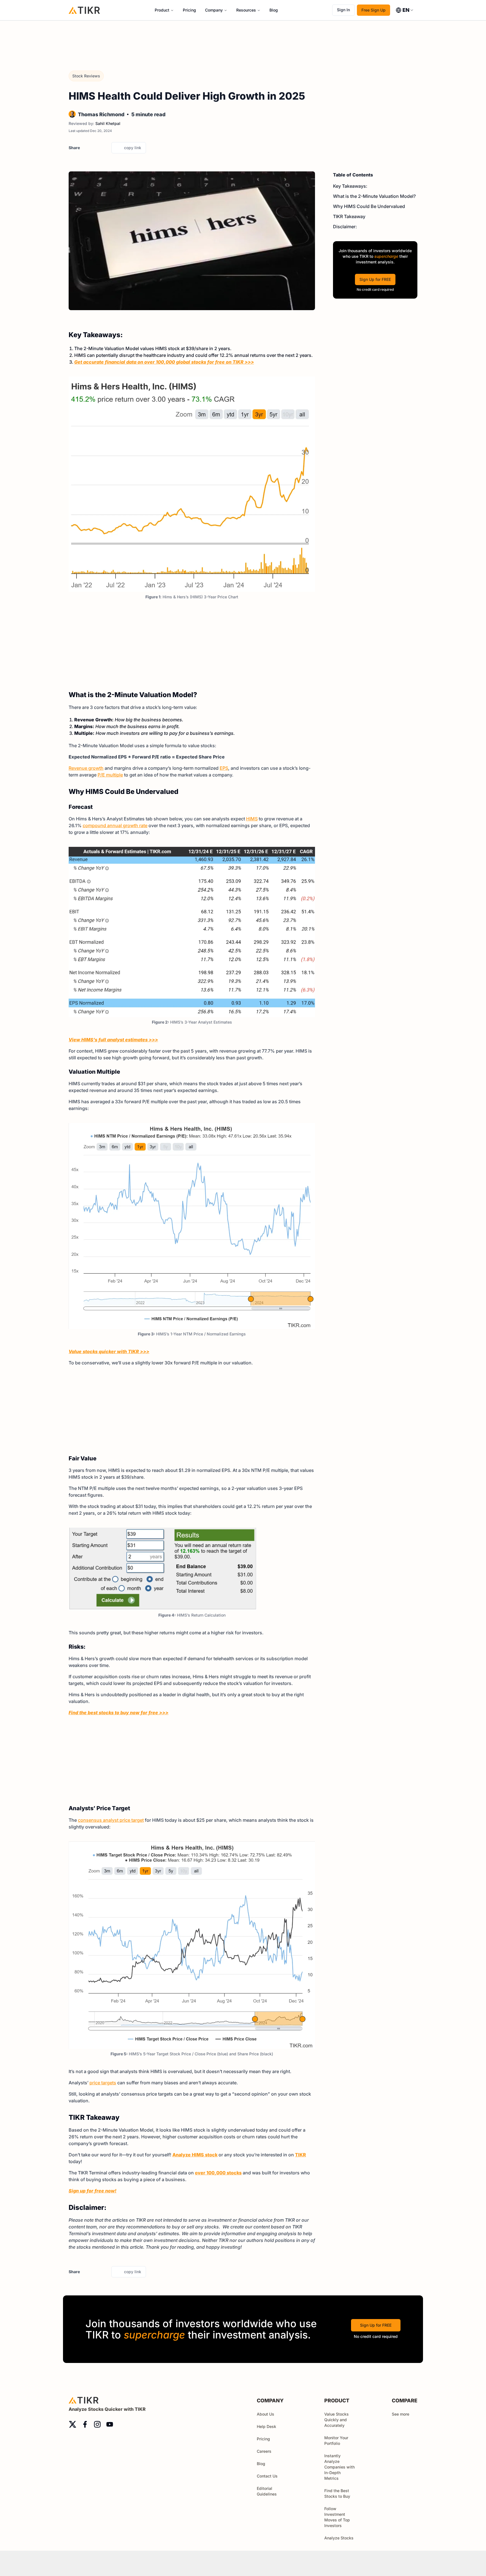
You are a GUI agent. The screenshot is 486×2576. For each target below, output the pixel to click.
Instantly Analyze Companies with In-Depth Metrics (339, 2467)
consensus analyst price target (111, 1820)
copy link (133, 148)
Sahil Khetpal (108, 123)
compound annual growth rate (115, 825)
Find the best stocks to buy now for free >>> (119, 1713)
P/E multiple (110, 775)
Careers (264, 2451)
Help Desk (266, 2426)
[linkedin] (105, 148)
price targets (103, 2083)
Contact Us (267, 2476)
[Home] (84, 10)
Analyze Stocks (339, 2538)
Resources (246, 10)
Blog (274, 10)
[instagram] (97, 2424)
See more (400, 2414)
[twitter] (86, 148)
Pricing (189, 10)
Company (214, 10)
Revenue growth (86, 768)
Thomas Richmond (101, 114)
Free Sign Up (373, 10)
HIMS (252, 819)
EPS (224, 768)
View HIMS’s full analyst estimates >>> (113, 1040)
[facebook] (95, 148)
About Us (265, 2414)
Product (162, 10)
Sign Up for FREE (375, 279)
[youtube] (110, 2424)
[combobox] (405, 10)
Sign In (343, 10)
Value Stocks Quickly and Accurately (337, 2420)
